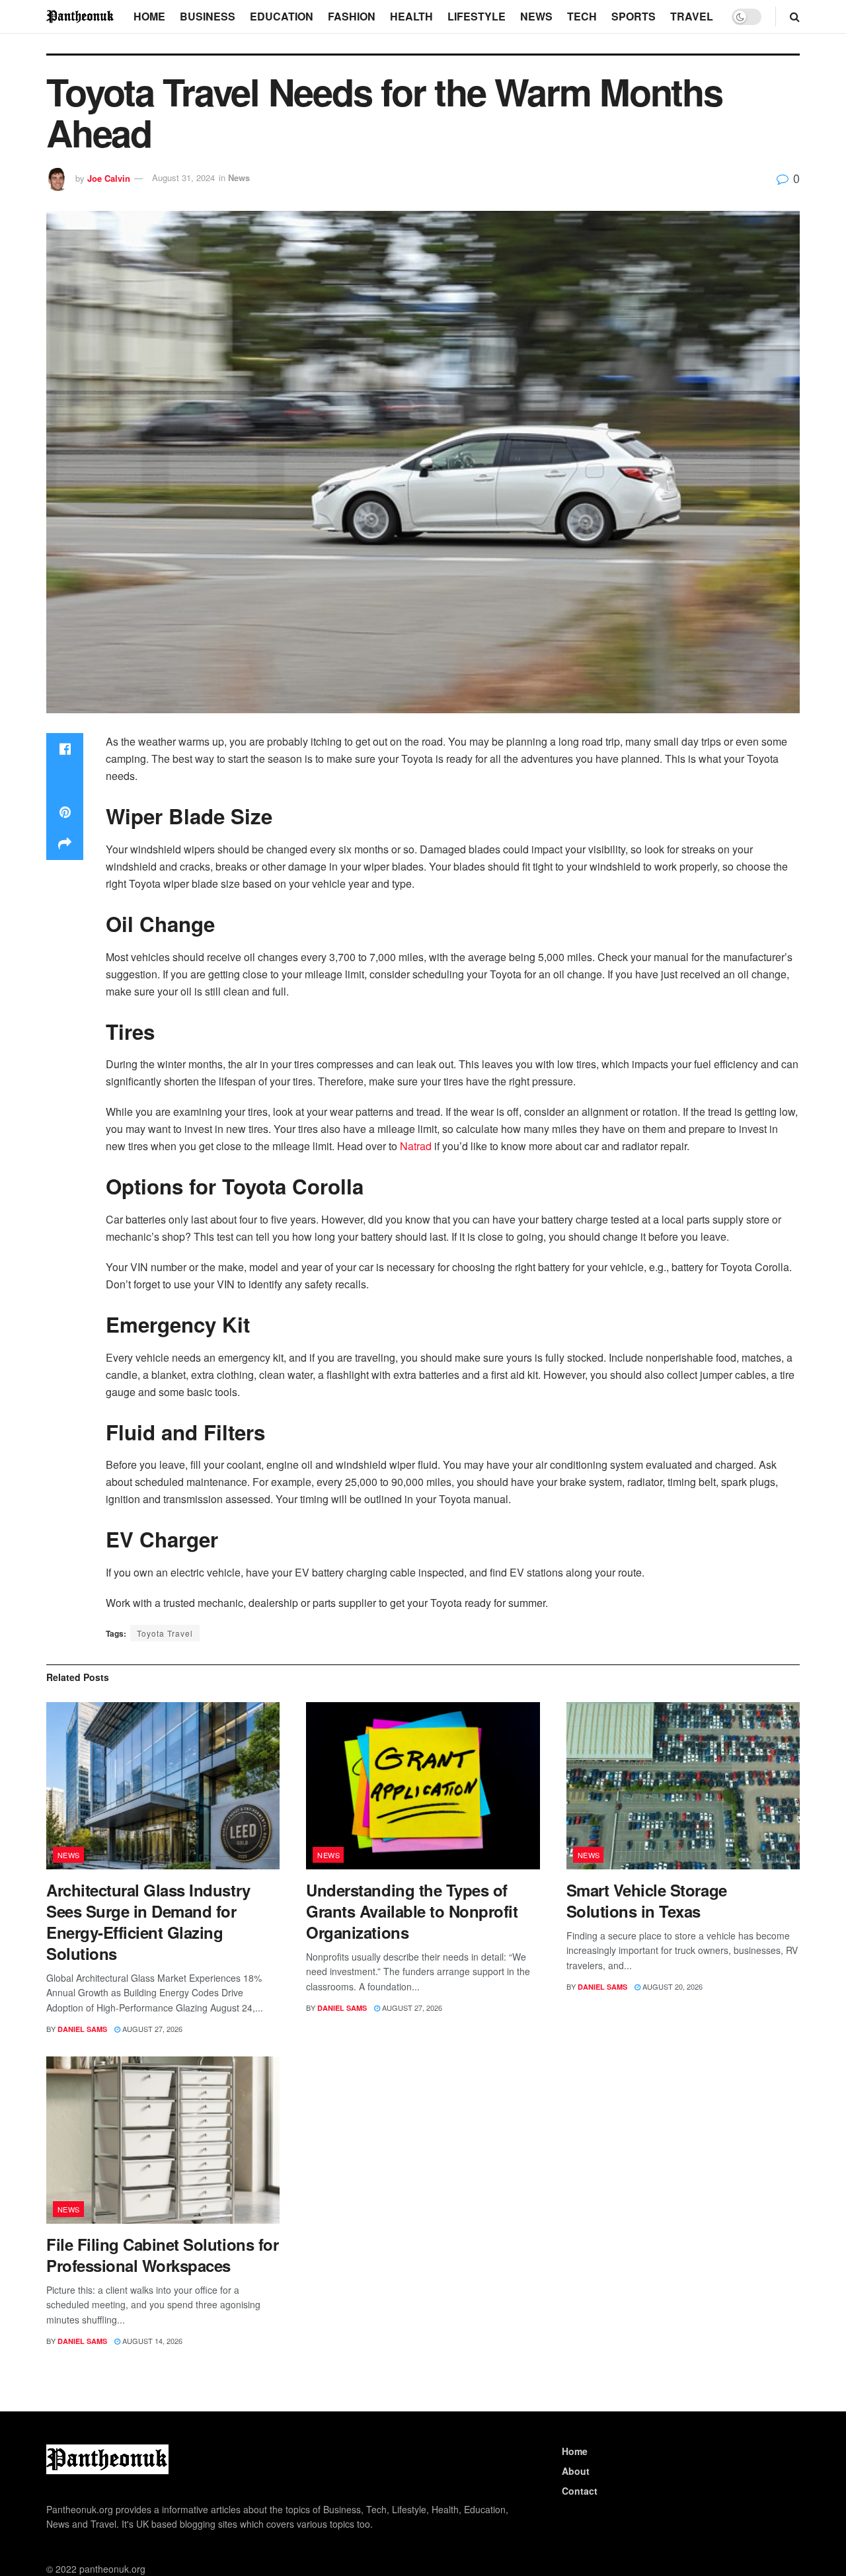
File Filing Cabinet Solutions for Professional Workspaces (162, 2255)
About (576, 2471)
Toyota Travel (165, 1633)
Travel (692, 16)
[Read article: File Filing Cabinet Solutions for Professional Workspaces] (163, 2140)
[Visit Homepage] (81, 16)
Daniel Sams (82, 2029)
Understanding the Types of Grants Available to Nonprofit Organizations (412, 1911)
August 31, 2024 (183, 177)
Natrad (416, 1146)
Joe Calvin (109, 177)
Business (208, 16)
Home (149, 16)
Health (411, 16)
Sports (634, 16)
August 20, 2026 (672, 1986)
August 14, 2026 (151, 2341)
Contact (580, 2491)
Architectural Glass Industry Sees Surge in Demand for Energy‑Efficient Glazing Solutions (148, 1922)
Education (282, 16)
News (536, 16)
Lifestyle (477, 16)
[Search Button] (795, 17)
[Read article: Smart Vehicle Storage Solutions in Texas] (683, 1786)
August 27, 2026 (151, 2029)
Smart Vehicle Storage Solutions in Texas (647, 1900)
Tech (582, 16)
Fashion (352, 16)
